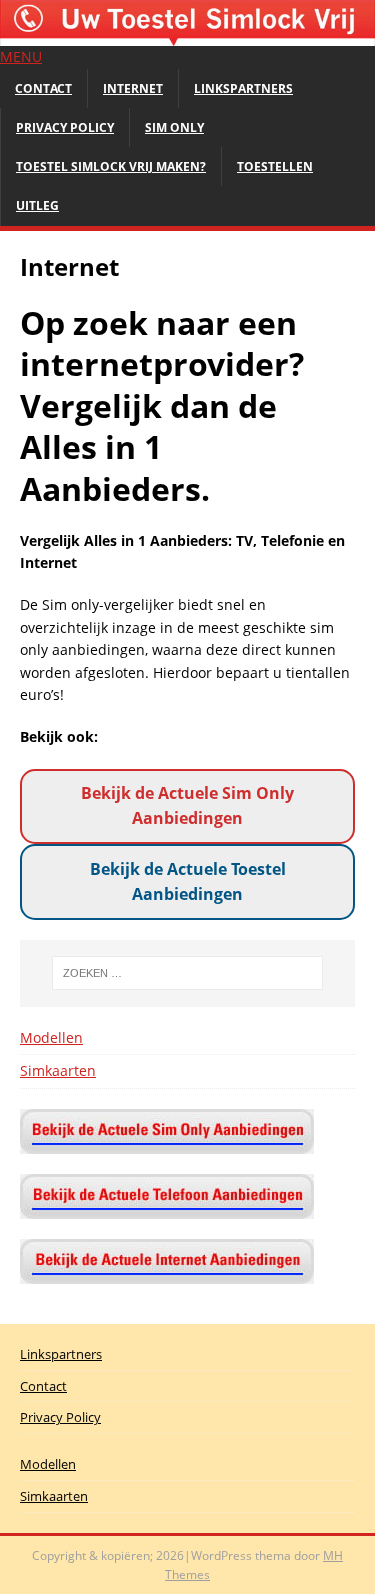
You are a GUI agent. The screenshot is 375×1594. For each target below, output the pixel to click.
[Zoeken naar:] (188, 973)
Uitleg (37, 205)
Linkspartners (243, 88)
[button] (21, 56)
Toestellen (275, 166)
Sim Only (174, 127)
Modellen (51, 1037)
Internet (133, 88)
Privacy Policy (65, 127)
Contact (43, 88)
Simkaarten (58, 1070)
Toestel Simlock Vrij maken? (111, 166)
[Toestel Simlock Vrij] (187, 34)
